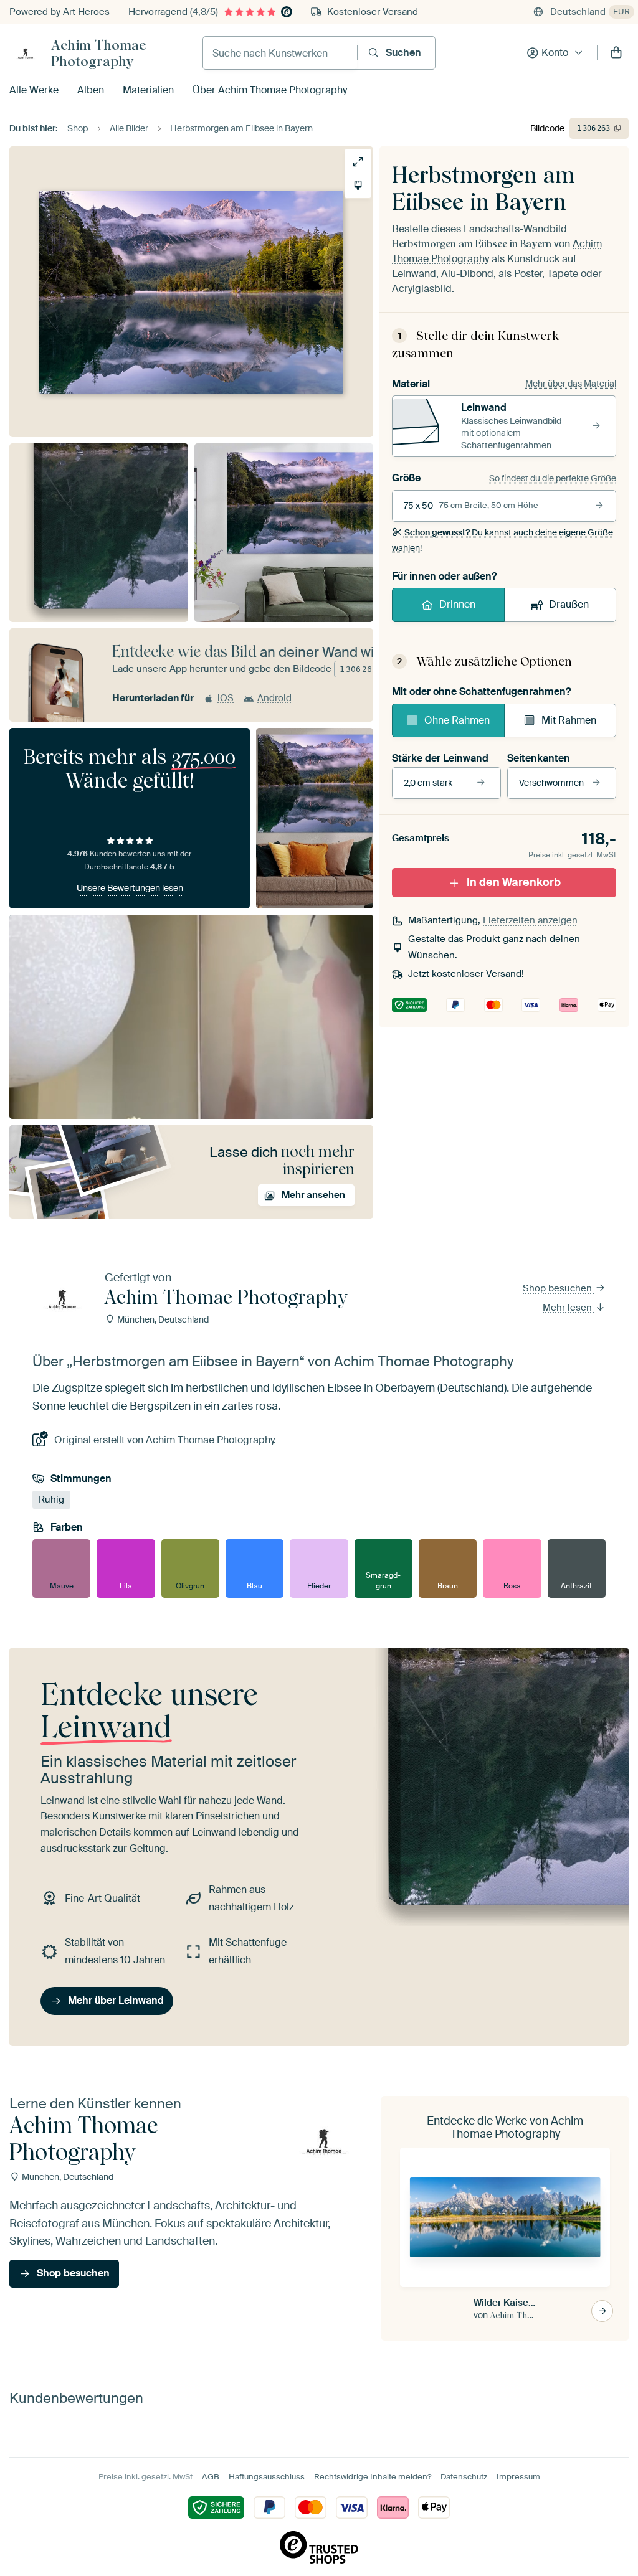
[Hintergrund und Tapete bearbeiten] (358, 185)
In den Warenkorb (514, 882)
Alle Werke (34, 90)
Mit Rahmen (569, 720)
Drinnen (457, 604)
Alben (91, 90)
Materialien (148, 90)
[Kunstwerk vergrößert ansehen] (358, 162)
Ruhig (51, 1499)
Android (274, 698)
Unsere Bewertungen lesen (130, 888)
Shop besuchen (559, 1288)
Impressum (518, 2477)
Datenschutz (464, 2477)
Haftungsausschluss (267, 2477)
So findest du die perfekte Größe (553, 478)
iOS (226, 698)
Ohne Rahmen (457, 720)
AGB (211, 2477)
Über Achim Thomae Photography (270, 90)
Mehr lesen (569, 1308)
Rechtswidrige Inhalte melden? (373, 2477)
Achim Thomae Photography (98, 53)
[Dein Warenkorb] (616, 53)
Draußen (569, 604)
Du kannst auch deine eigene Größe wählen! (502, 540)
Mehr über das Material (571, 384)
